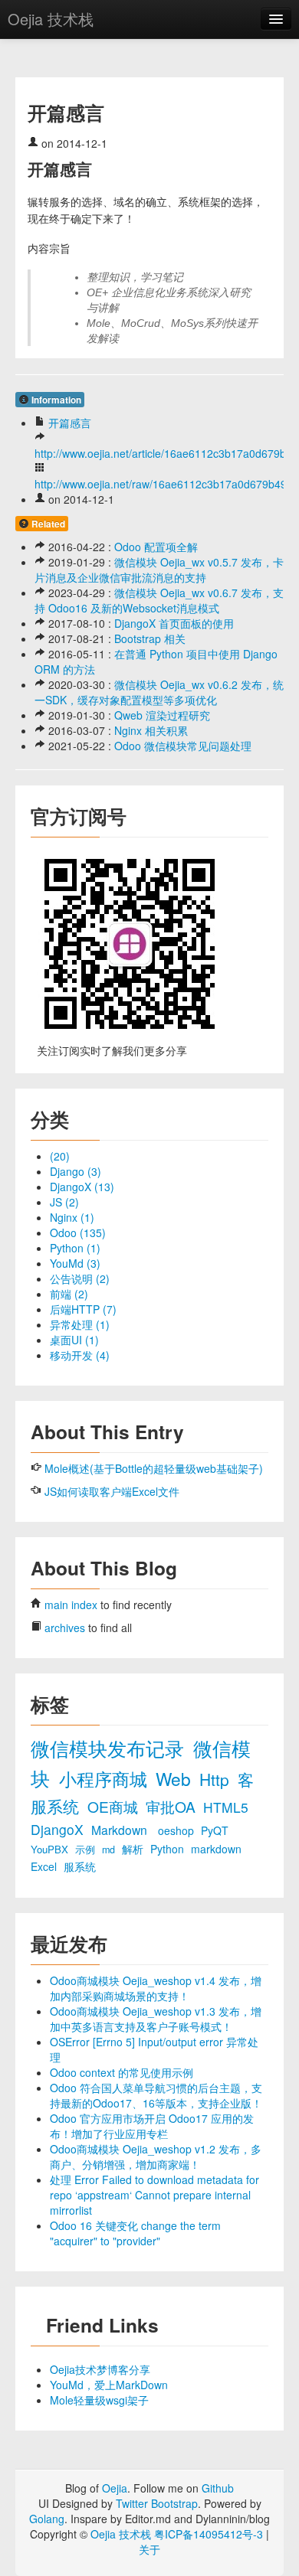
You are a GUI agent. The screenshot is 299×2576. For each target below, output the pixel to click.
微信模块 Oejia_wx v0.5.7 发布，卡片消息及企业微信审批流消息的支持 (159, 570)
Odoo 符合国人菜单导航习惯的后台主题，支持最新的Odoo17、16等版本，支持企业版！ (156, 2095)
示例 (87, 1850)
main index (71, 1605)
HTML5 (226, 1807)
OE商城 (115, 1806)
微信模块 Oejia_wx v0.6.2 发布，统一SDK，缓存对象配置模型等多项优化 (159, 692)
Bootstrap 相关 (150, 638)
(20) (60, 1156)
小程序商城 (105, 1778)
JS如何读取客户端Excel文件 (112, 1491)
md (110, 1850)
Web (176, 1778)
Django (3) (76, 1171)
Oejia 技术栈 (51, 19)
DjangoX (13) (82, 1187)
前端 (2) (69, 1294)
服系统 (80, 1866)
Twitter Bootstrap (157, 2503)
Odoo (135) (78, 1232)
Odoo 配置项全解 (156, 547)
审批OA (172, 1806)
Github (218, 2488)
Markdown (121, 1830)
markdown (216, 1849)
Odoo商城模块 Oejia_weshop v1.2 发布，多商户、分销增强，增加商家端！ (156, 2156)
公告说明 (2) (80, 1278)
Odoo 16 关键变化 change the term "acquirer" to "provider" (135, 2233)
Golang (47, 2519)
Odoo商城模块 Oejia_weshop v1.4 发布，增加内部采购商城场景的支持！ (156, 1988)
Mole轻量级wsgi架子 (99, 2400)
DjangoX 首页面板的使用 (174, 623)
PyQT (215, 1830)
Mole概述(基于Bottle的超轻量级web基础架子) (154, 1468)
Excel (45, 1866)
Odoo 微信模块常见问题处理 (183, 746)
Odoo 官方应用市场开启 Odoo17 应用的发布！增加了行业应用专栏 (152, 2126)
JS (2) (64, 1202)
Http (217, 1779)
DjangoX (59, 1829)
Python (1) (75, 1248)
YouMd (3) (75, 1263)
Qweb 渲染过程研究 (162, 715)
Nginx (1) (72, 1217)
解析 (134, 1849)
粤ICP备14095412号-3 (209, 2534)
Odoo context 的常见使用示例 (122, 2072)
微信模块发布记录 (110, 1748)
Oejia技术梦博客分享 (100, 2369)
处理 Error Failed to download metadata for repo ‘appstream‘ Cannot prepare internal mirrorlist (154, 2195)
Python (169, 1849)
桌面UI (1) (74, 1340)
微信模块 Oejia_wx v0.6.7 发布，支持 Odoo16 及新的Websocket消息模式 (159, 600)
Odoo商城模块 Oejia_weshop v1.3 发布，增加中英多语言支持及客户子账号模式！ (156, 2019)
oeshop (177, 1830)
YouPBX (51, 1849)
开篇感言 (70, 423)
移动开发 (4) (80, 1355)
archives (65, 1628)
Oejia (115, 2488)
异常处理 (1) (80, 1324)
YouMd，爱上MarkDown (109, 2385)
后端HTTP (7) (83, 1309)
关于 (149, 2549)
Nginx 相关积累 (151, 730)
